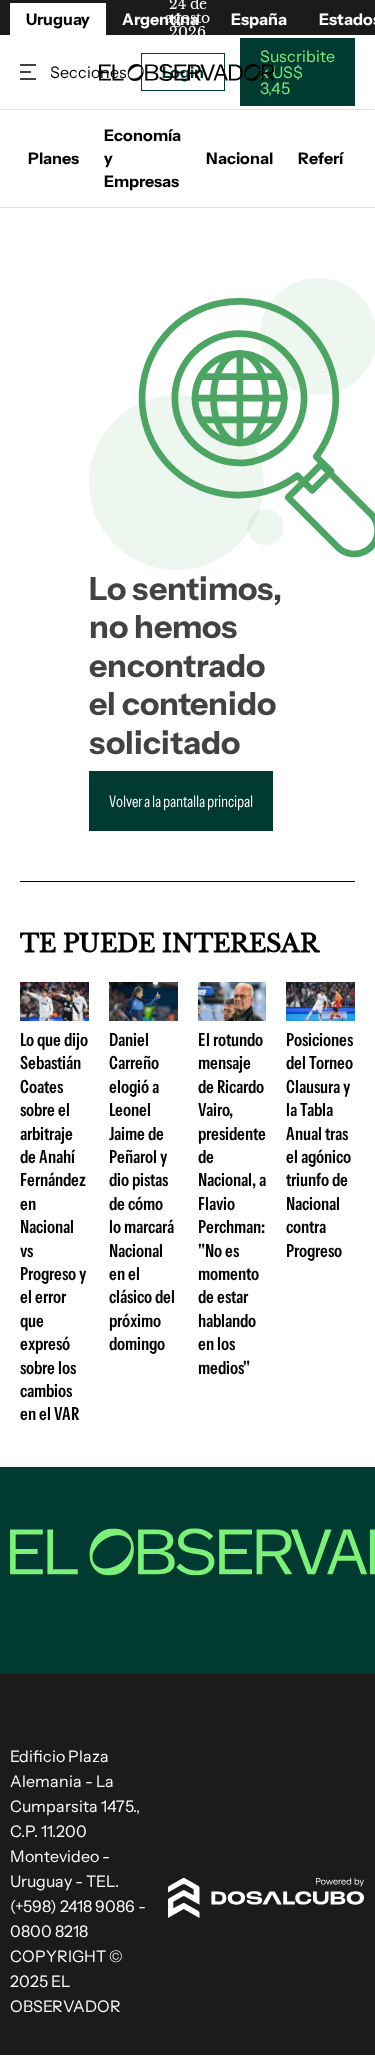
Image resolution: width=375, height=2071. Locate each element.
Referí (320, 158)
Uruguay (58, 19)
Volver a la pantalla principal (181, 801)
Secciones (30, 72)
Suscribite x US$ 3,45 (297, 72)
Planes (53, 158)
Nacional (239, 158)
